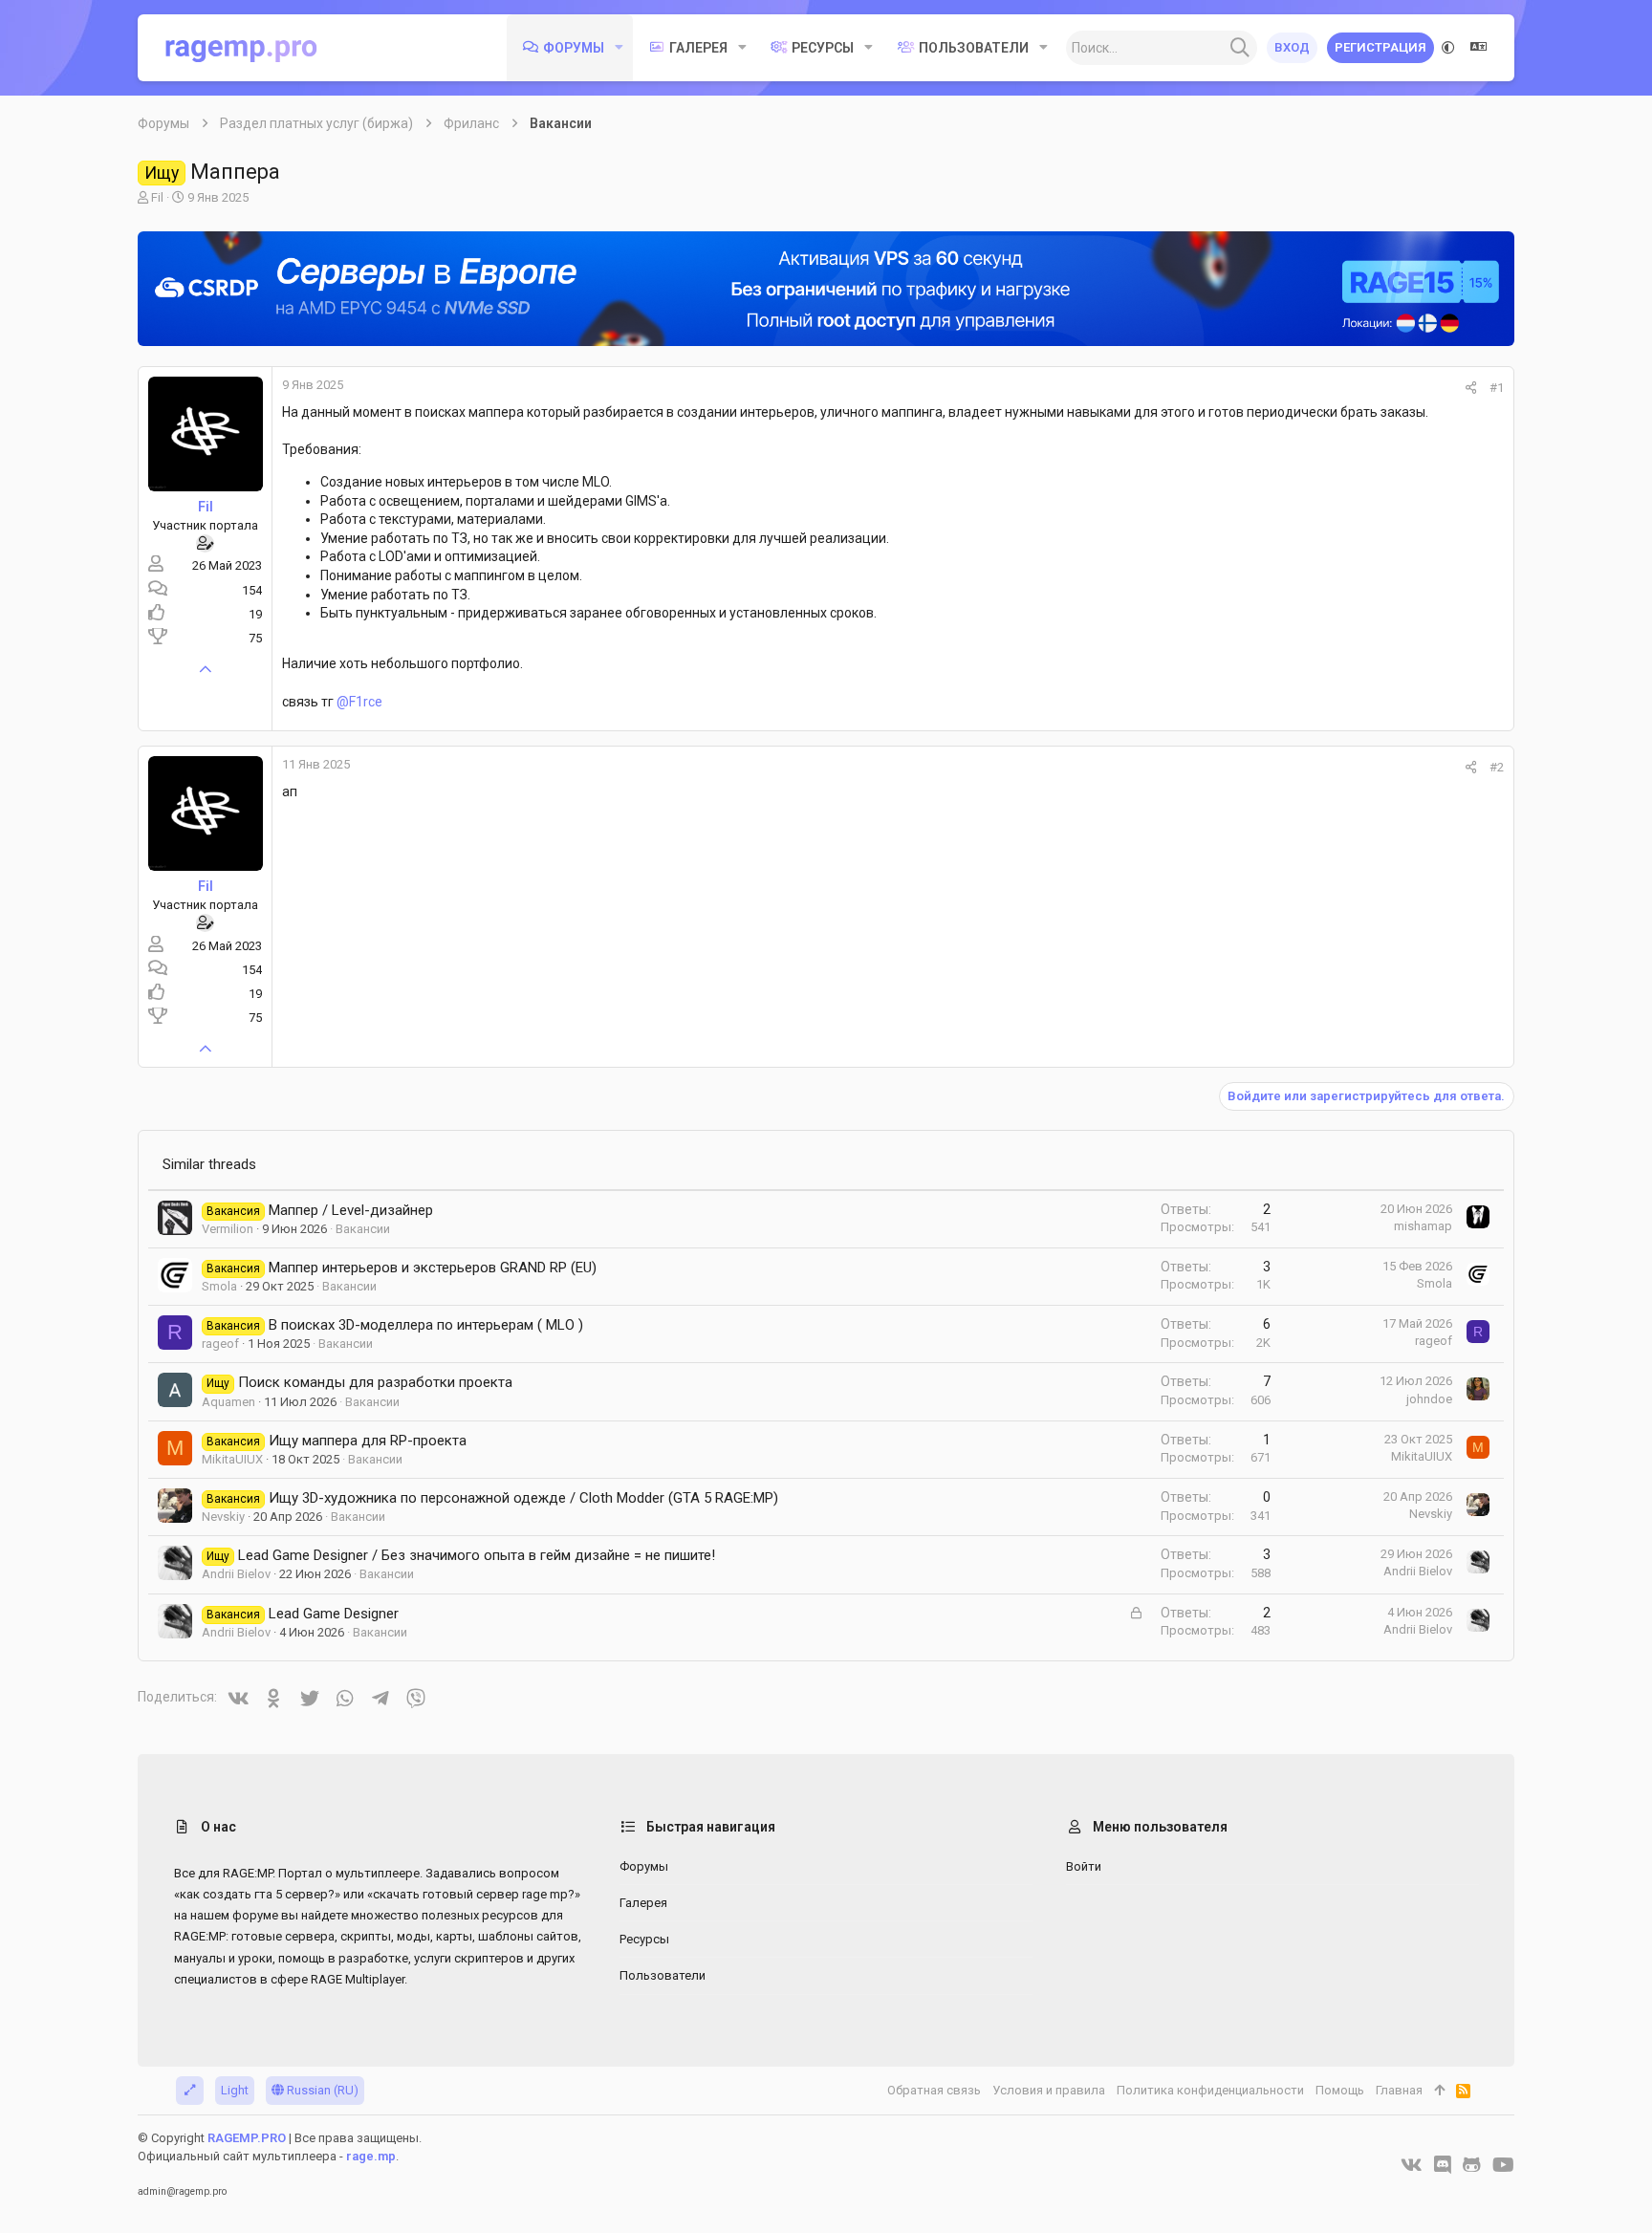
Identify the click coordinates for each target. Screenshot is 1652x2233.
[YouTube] (1503, 2165)
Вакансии (363, 1229)
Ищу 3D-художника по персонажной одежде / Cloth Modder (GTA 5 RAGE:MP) (523, 1498)
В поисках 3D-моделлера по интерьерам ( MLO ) (426, 1325)
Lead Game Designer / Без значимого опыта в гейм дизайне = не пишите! (477, 1555)
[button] (619, 48)
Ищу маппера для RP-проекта (368, 1441)
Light (235, 2090)
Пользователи (663, 1975)
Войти (1084, 1866)
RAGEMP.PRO (247, 2138)
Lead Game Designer (334, 1614)
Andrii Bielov (236, 1574)
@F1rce (359, 702)
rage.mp (371, 2156)
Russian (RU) (321, 2090)
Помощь (1340, 2090)
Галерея (643, 1903)
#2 (1497, 767)
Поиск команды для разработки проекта (375, 1382)
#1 (1497, 388)
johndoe (1429, 1399)
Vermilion (228, 1229)
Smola (219, 1286)
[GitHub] (1472, 2165)
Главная (1399, 2090)
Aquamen (228, 1402)
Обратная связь (934, 2090)
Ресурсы (644, 1939)
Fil (157, 197)
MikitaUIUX (232, 1459)
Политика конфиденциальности (1210, 2090)
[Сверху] (1439, 2091)
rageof (220, 1344)
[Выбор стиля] (1448, 48)
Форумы (644, 1866)
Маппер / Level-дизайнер (351, 1210)
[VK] (1412, 2165)
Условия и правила (1049, 2090)
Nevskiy (223, 1517)
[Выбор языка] (1479, 48)
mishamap (1423, 1226)
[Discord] (1443, 2165)
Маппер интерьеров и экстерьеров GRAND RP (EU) (433, 1268)
